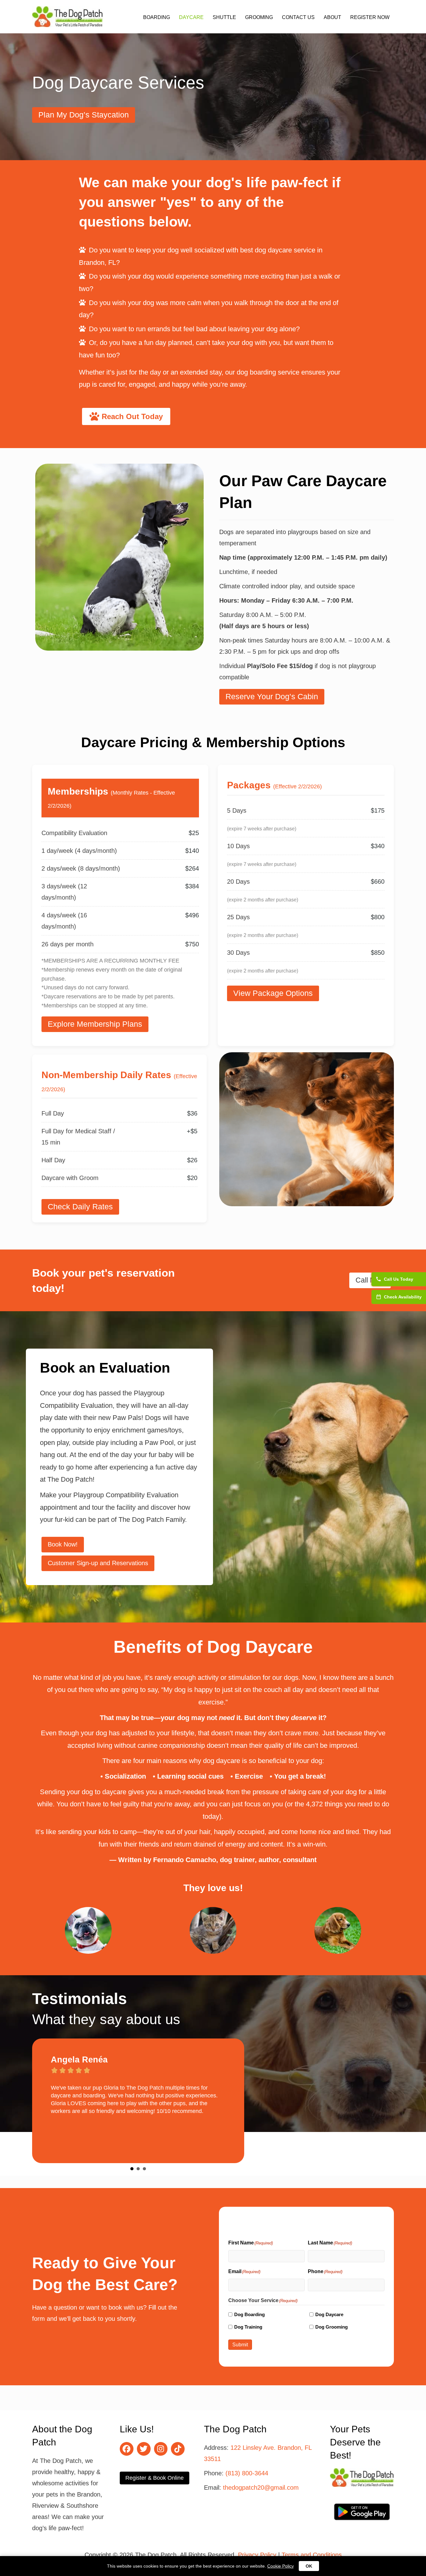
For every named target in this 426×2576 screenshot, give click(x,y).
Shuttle (224, 17)
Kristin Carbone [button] (144, 2169)
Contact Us (298, 17)
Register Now (370, 17)
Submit (240, 2345)
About (332, 17)
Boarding (157, 17)
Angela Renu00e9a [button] (132, 2169)
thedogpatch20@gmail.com (261, 2488)
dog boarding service (268, 372)
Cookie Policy (281, 2566)
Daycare (191, 17)
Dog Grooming (332, 2327)
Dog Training (248, 2327)
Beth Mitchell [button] (138, 2169)
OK (309, 2566)
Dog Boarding (249, 2314)
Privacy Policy (257, 2555)
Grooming (259, 17)
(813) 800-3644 (247, 2473)
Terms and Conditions (312, 2555)
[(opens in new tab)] (362, 2511)
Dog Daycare (329, 2314)
